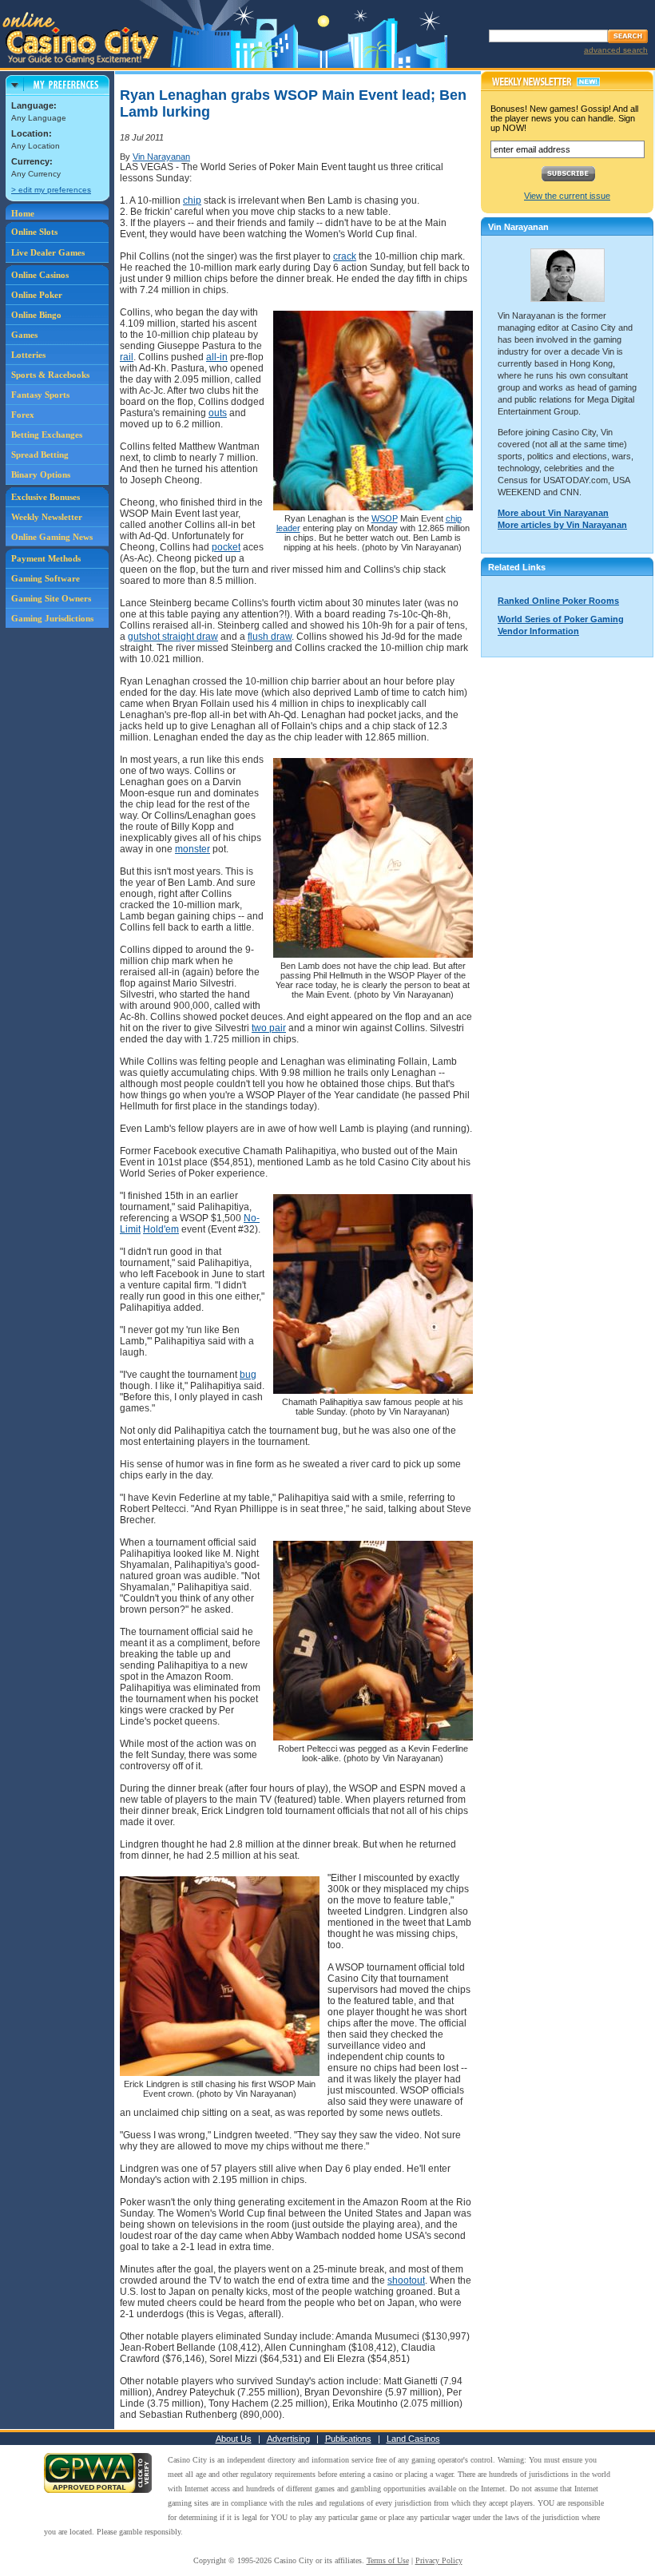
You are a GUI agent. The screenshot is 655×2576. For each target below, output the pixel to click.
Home (23, 213)
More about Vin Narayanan (553, 513)
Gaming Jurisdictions (52, 618)
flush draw (270, 637)
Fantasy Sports (40, 395)
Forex (23, 415)
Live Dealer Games (48, 252)
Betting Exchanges (47, 435)
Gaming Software (46, 578)
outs (218, 413)
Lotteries (28, 355)
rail (127, 357)
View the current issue (567, 196)
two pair (269, 1028)
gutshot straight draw (173, 637)
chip (192, 200)
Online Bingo (36, 315)
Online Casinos (40, 275)
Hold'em (161, 1229)
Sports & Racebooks (50, 375)
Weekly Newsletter (47, 517)
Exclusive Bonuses (46, 497)
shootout (406, 2280)
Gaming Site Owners (51, 598)
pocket (226, 547)
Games (24, 335)
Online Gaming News (52, 537)
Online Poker (37, 295)
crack (345, 256)
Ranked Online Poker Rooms (558, 601)
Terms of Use (388, 2560)
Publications (348, 2439)
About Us (234, 2439)
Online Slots (34, 232)
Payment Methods (46, 558)
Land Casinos (413, 2439)
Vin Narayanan (161, 157)
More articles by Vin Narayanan (562, 525)
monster (193, 849)
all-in (217, 357)
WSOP (385, 518)
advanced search (616, 50)
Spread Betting (40, 454)
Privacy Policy (439, 2560)
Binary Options (41, 474)
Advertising (288, 2439)
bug (248, 1375)
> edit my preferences (51, 190)
